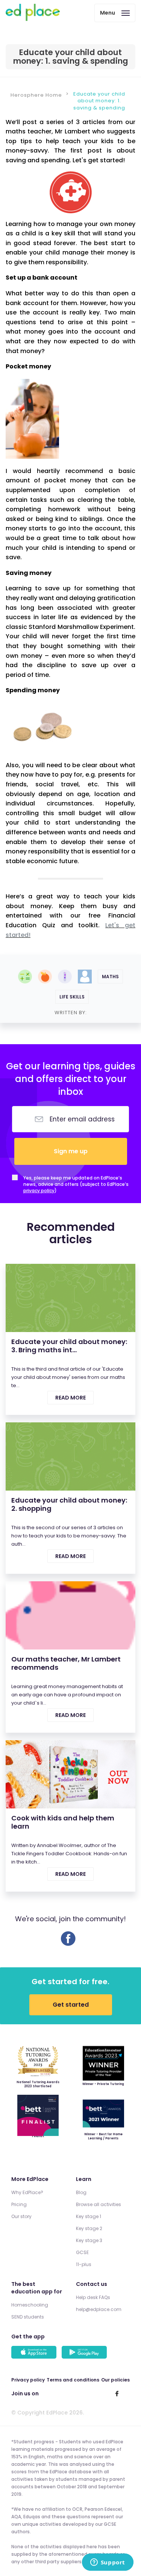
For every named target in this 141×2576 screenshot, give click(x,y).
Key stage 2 (89, 2228)
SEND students (28, 2317)
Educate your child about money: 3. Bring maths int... (69, 1346)
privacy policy (39, 1191)
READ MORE (70, 1398)
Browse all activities (99, 2204)
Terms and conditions (73, 2380)
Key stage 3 (89, 2240)
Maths (110, 977)
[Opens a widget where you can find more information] (108, 2563)
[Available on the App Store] (35, 2353)
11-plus (84, 2264)
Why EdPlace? (27, 2192)
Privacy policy (28, 2380)
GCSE (82, 2252)
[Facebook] (68, 1944)
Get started (71, 2005)
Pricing (19, 2204)
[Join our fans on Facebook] (117, 2393)
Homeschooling (30, 2305)
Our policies (115, 2380)
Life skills (72, 997)
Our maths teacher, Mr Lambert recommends (66, 1663)
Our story (21, 2216)
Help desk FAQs (93, 2297)
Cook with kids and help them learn (63, 1822)
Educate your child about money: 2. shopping (69, 1504)
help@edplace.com (99, 2309)
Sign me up (71, 1151)
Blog (81, 2192)
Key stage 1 (89, 2216)
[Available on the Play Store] (85, 2353)
